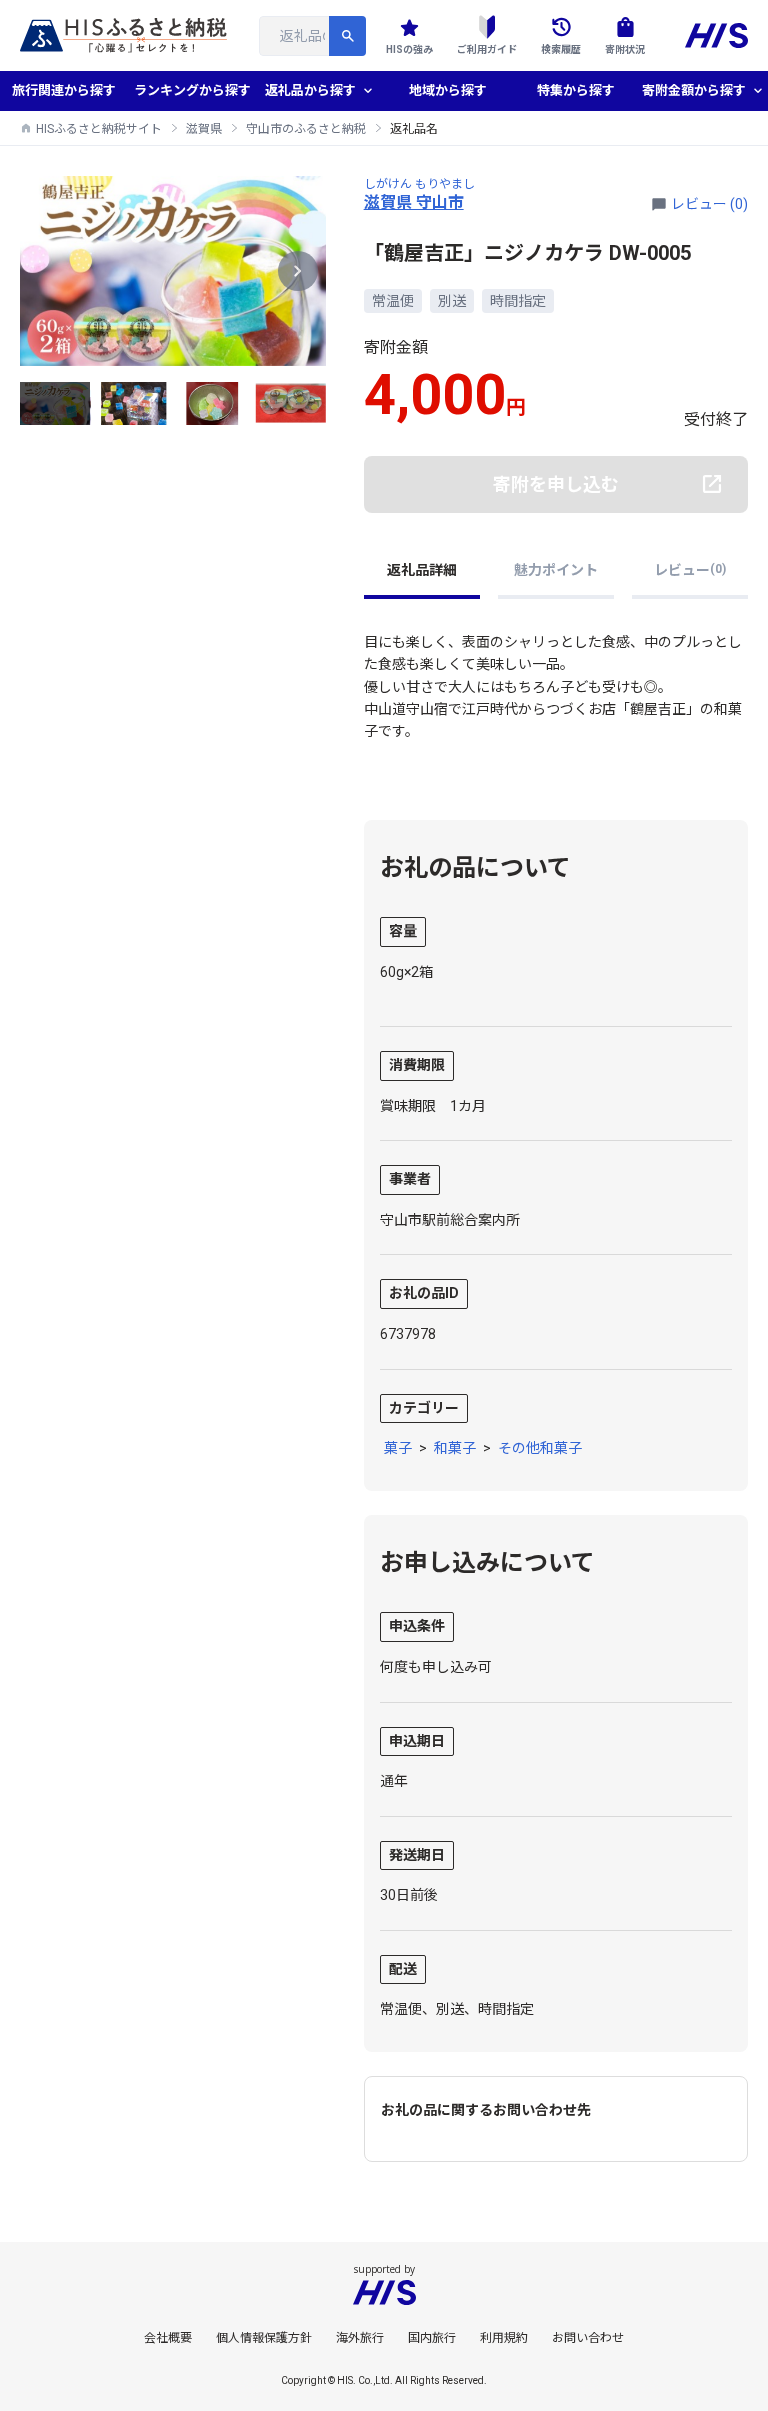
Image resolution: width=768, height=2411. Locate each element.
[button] (298, 271)
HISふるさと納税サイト (99, 129)
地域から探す (448, 90)
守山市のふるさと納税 (306, 129)
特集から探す (576, 90)
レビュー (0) (709, 204)
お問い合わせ (588, 2338)
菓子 (398, 1448)
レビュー (690, 570)
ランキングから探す (192, 90)
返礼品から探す (310, 90)
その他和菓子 (540, 1448)
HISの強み (409, 49)
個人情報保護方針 (264, 2338)
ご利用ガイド (487, 49)
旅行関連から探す (64, 90)
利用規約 (504, 2338)
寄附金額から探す (694, 90)
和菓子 (455, 1448)
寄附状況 (625, 49)
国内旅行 (432, 2338)
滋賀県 (204, 129)
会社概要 (168, 2338)
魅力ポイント (556, 570)
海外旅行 (360, 2338)
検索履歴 (561, 49)
